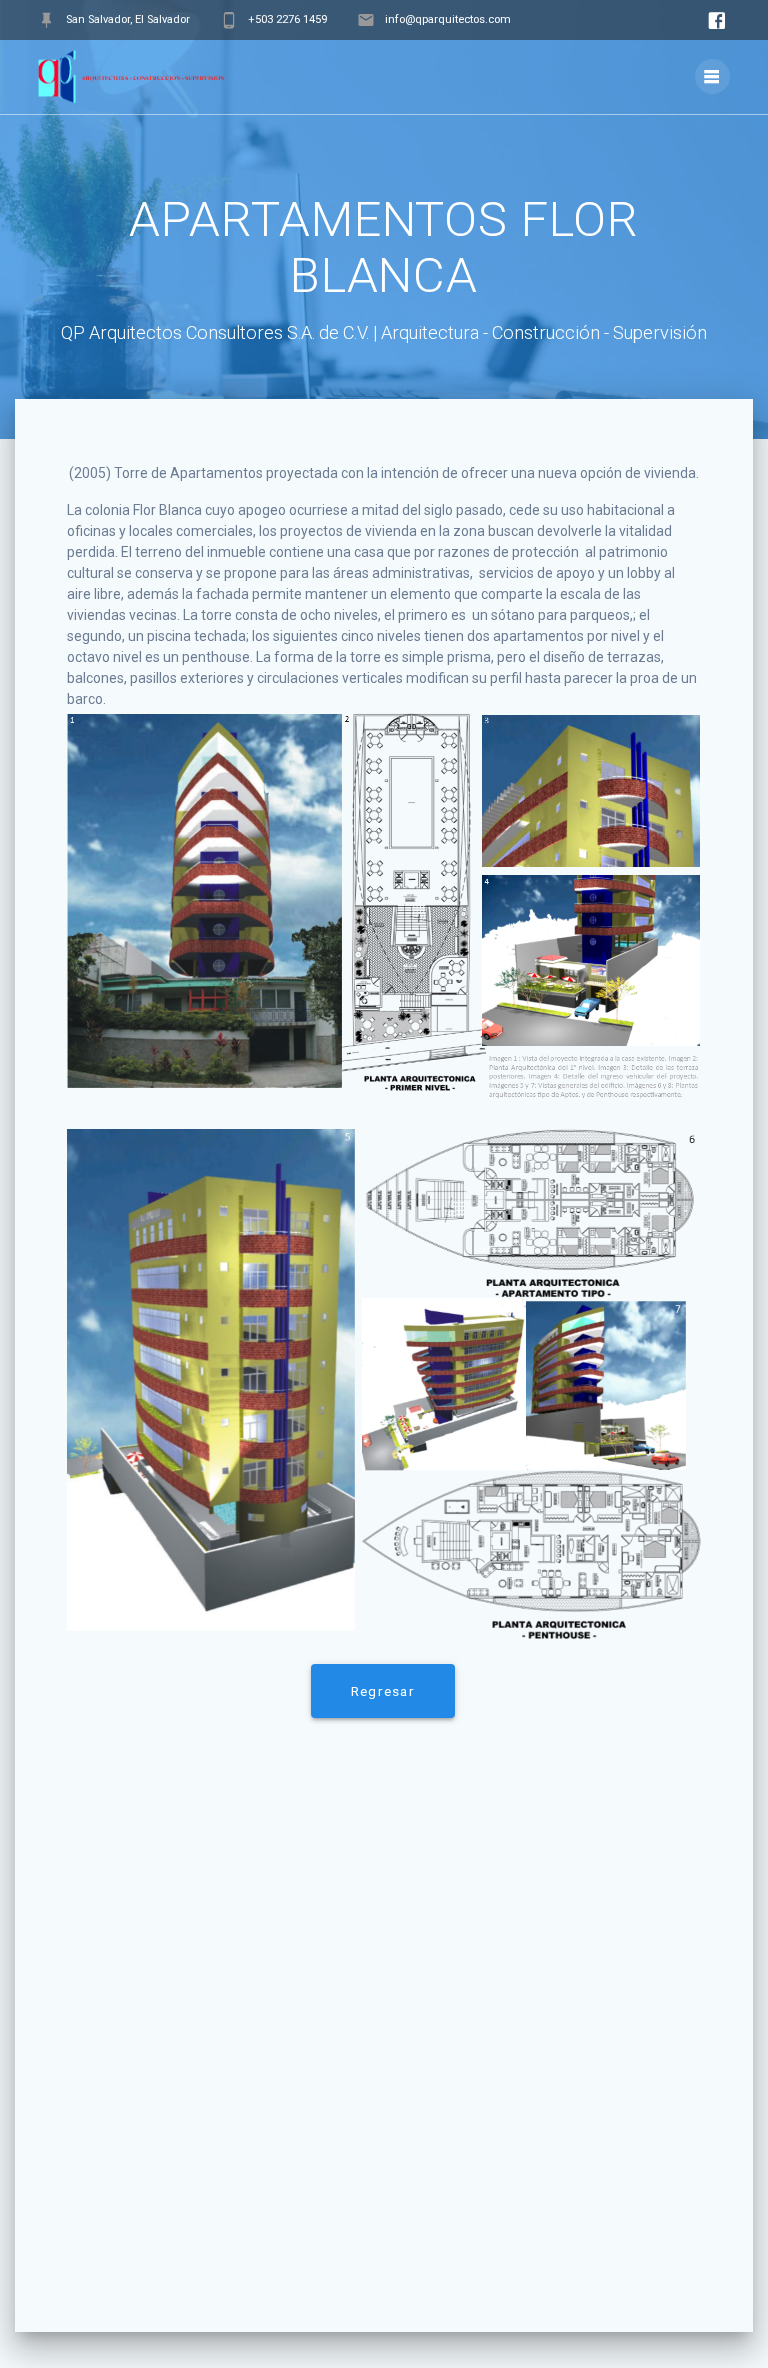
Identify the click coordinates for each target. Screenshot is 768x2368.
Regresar (383, 1691)
